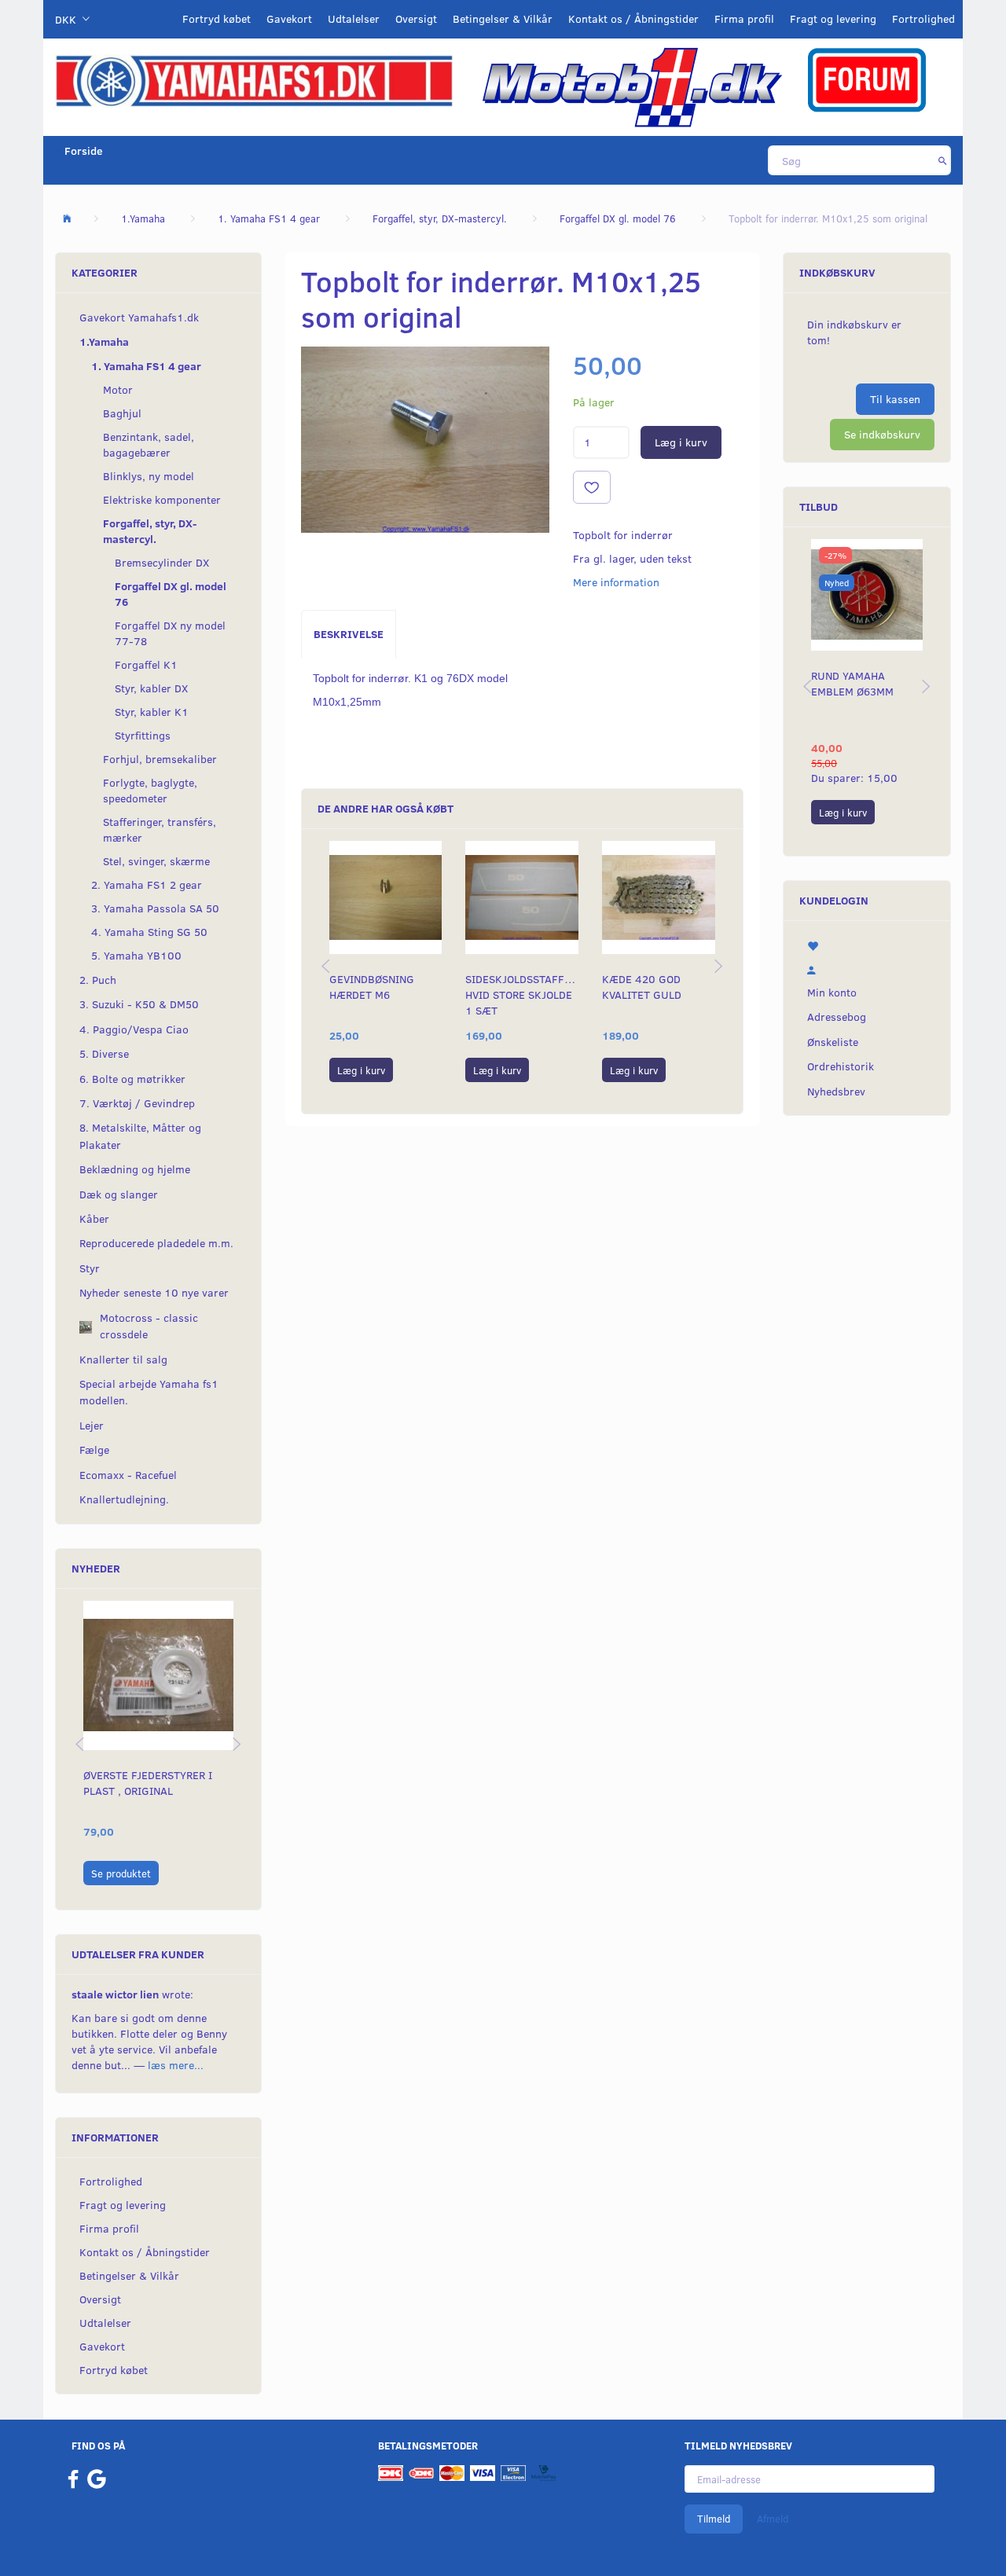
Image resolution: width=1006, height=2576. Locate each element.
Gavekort (289, 18)
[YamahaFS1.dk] (254, 80)
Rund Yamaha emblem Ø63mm (852, 683)
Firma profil (744, 18)
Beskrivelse (349, 634)
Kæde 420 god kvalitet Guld (642, 987)
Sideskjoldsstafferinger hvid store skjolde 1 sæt (522, 994)
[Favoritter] (867, 945)
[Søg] (943, 160)
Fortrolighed (923, 18)
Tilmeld (714, 2519)
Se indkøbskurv (882, 434)
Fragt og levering (833, 18)
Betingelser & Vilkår (503, 18)
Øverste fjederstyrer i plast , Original (148, 1783)
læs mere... (176, 2065)
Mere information (616, 582)
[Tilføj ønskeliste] (592, 487)
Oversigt (416, 18)
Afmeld (773, 2519)
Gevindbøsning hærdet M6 (372, 987)
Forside (84, 150)
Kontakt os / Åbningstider (633, 18)
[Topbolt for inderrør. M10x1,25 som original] (425, 440)
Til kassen (895, 399)
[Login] (867, 968)
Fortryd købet (217, 18)
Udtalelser (354, 18)
